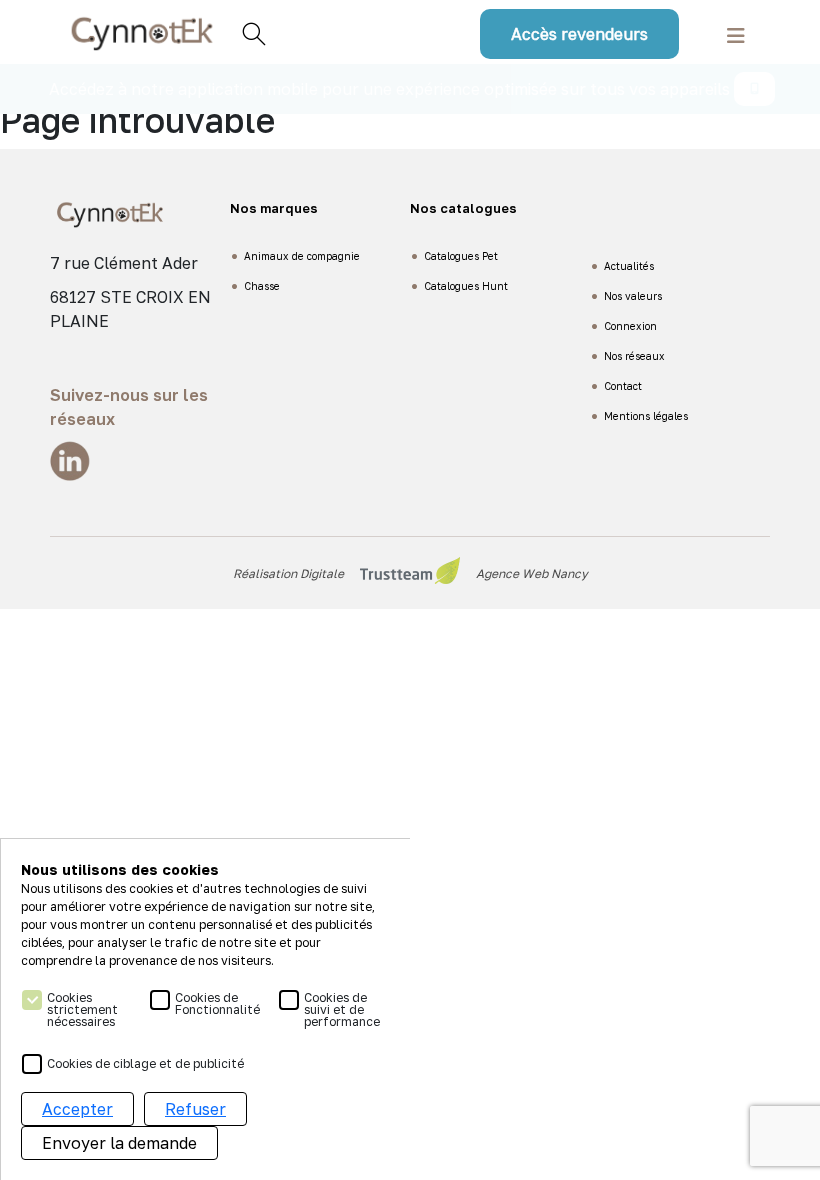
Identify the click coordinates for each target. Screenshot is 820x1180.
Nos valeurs (633, 296)
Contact (623, 386)
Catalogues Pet (461, 256)
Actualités (629, 266)
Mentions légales (646, 416)
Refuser (195, 1109)
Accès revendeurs (579, 34)
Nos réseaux (634, 356)
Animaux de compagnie (302, 256)
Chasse (262, 286)
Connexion (630, 326)
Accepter (77, 1109)
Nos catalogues (463, 208)
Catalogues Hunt (466, 286)
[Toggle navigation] (736, 33)
